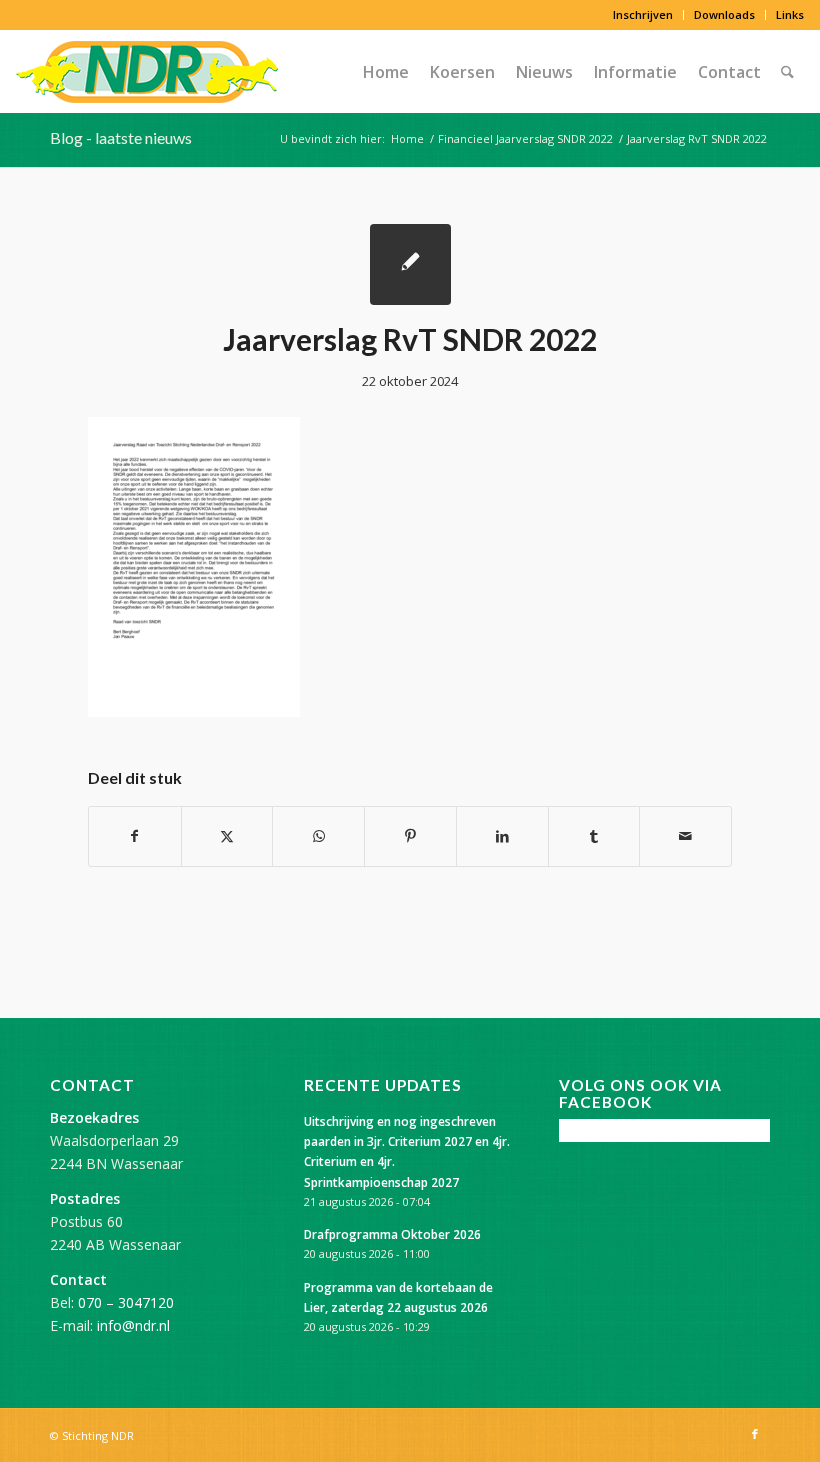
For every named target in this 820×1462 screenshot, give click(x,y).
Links (790, 14)
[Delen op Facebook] (135, 836)
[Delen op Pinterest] (410, 836)
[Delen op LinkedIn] (502, 836)
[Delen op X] (227, 836)
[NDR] (147, 72)
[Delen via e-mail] (685, 836)
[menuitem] (643, 15)
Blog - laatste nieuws (121, 137)
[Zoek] (787, 72)
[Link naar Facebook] (755, 1434)
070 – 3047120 (126, 1302)
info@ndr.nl (133, 1325)
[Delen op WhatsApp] (318, 836)
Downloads (724, 14)
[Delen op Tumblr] (594, 836)
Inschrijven (643, 14)
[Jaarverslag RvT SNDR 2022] (410, 264)
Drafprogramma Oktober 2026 (392, 1234)
